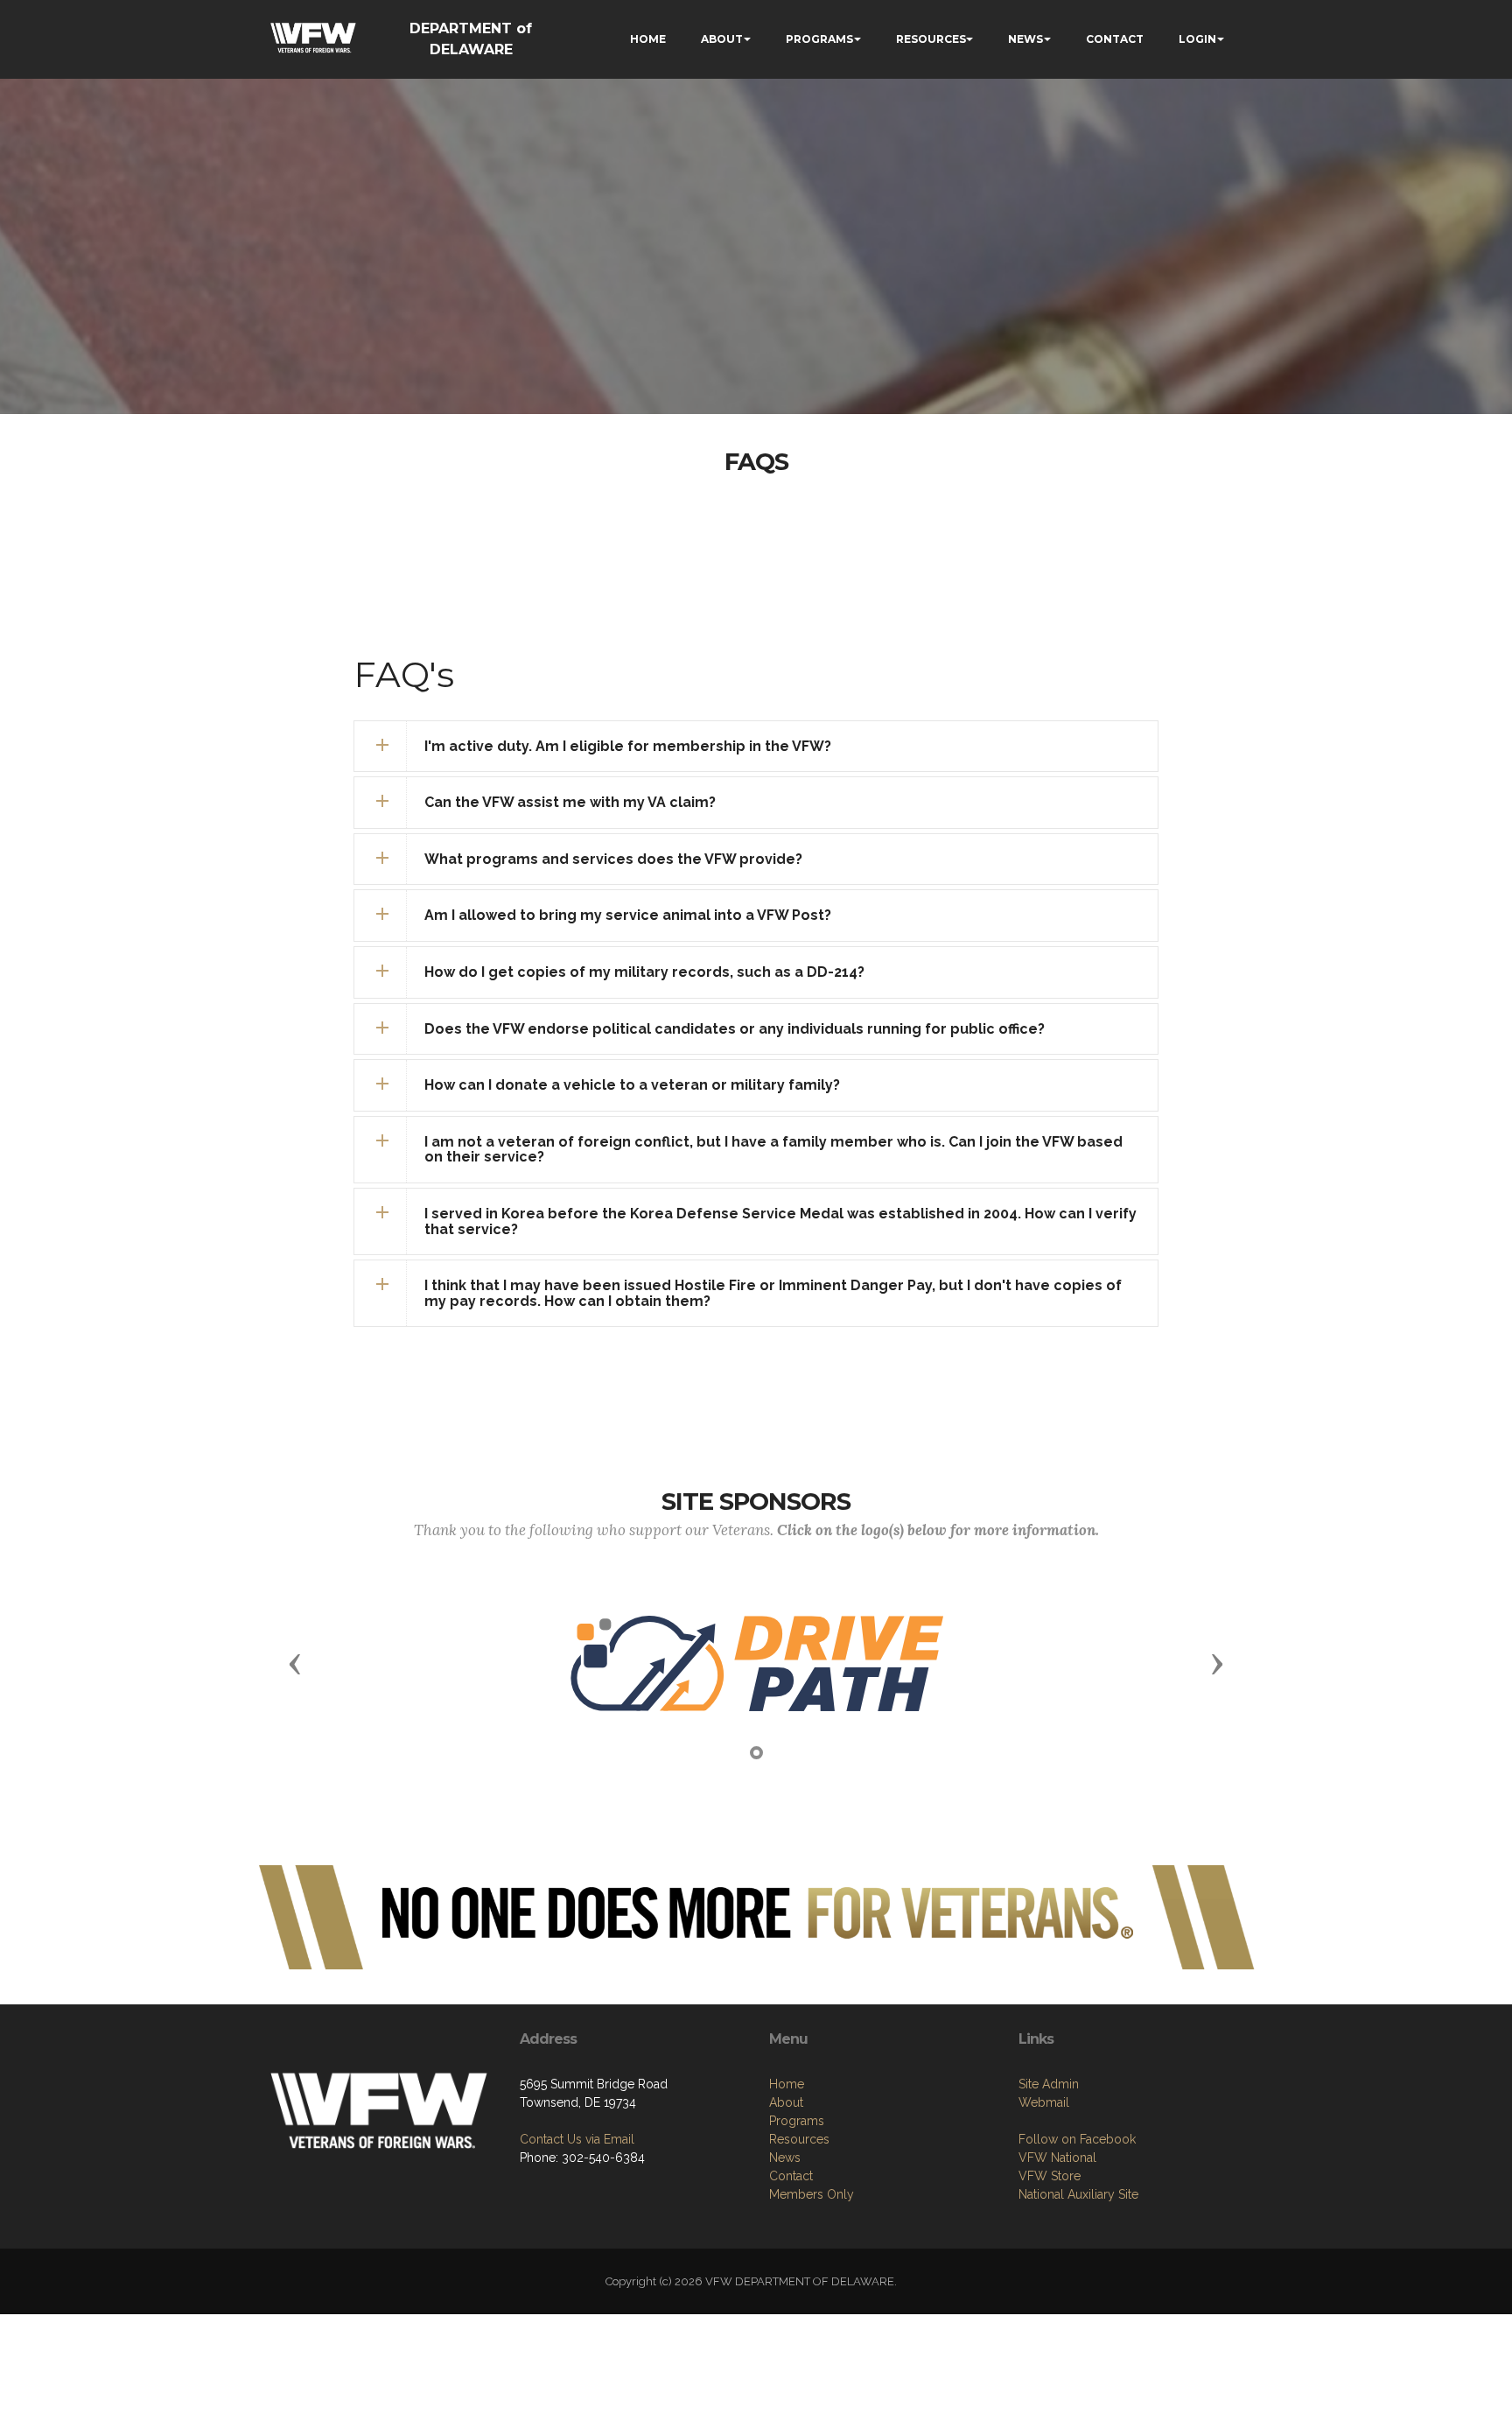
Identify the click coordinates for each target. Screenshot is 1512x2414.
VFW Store (1050, 2176)
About (786, 2102)
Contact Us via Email (577, 2139)
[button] (756, 747)
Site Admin (1049, 2084)
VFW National (1057, 2158)
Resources (799, 2139)
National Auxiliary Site (1078, 2194)
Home (787, 2084)
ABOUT (722, 39)
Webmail (1044, 2102)
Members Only (812, 2194)
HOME (648, 39)
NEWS (1025, 39)
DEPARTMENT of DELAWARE (471, 39)
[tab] (756, 747)
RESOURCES (931, 39)
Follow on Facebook (1077, 2139)
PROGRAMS (819, 39)
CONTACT (1115, 39)
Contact (791, 2176)
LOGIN (1197, 39)
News (785, 2158)
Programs (797, 2121)
